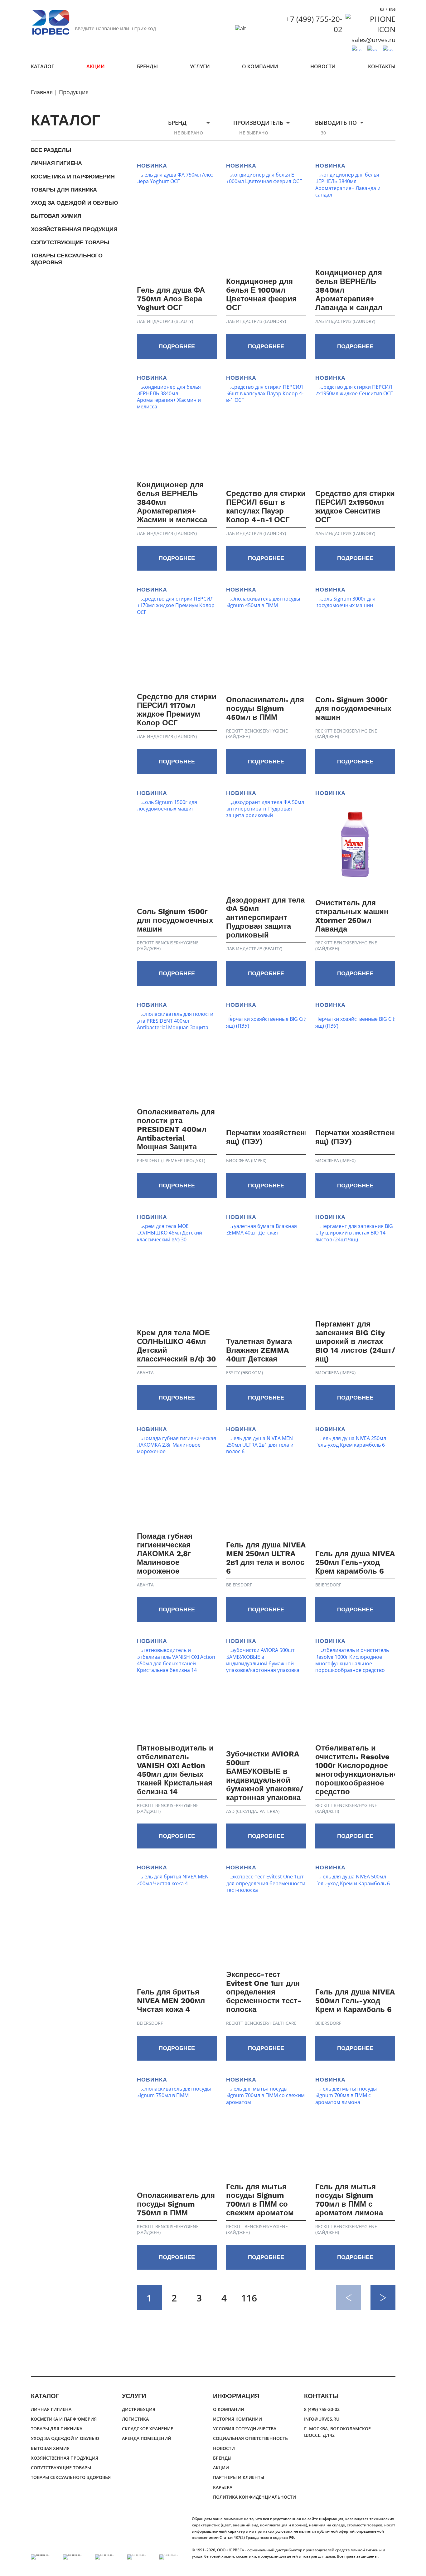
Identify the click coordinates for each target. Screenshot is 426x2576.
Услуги (200, 66)
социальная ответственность (250, 2438)
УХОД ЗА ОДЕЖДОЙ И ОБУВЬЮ (75, 203)
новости (323, 66)
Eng (392, 9)
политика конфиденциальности (254, 2497)
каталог (43, 66)
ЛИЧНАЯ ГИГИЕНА (56, 163)
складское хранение (148, 2429)
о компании (260, 66)
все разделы (51, 150)
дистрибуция (139, 2409)
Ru (382, 9)
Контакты (382, 66)
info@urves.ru (322, 2419)
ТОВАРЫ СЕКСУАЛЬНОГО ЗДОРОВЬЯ (67, 259)
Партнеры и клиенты (239, 2477)
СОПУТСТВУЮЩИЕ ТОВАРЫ (70, 242)
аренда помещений (147, 2438)
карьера (223, 2487)
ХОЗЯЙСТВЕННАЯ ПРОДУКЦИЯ (74, 229)
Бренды (147, 66)
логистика (135, 2419)
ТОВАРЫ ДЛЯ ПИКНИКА (64, 190)
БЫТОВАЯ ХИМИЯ (56, 216)
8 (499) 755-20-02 (322, 2409)
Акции (96, 66)
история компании (237, 2419)
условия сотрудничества (245, 2429)
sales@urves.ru (373, 40)
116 (249, 2298)
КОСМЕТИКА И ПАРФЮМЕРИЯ (73, 176)
